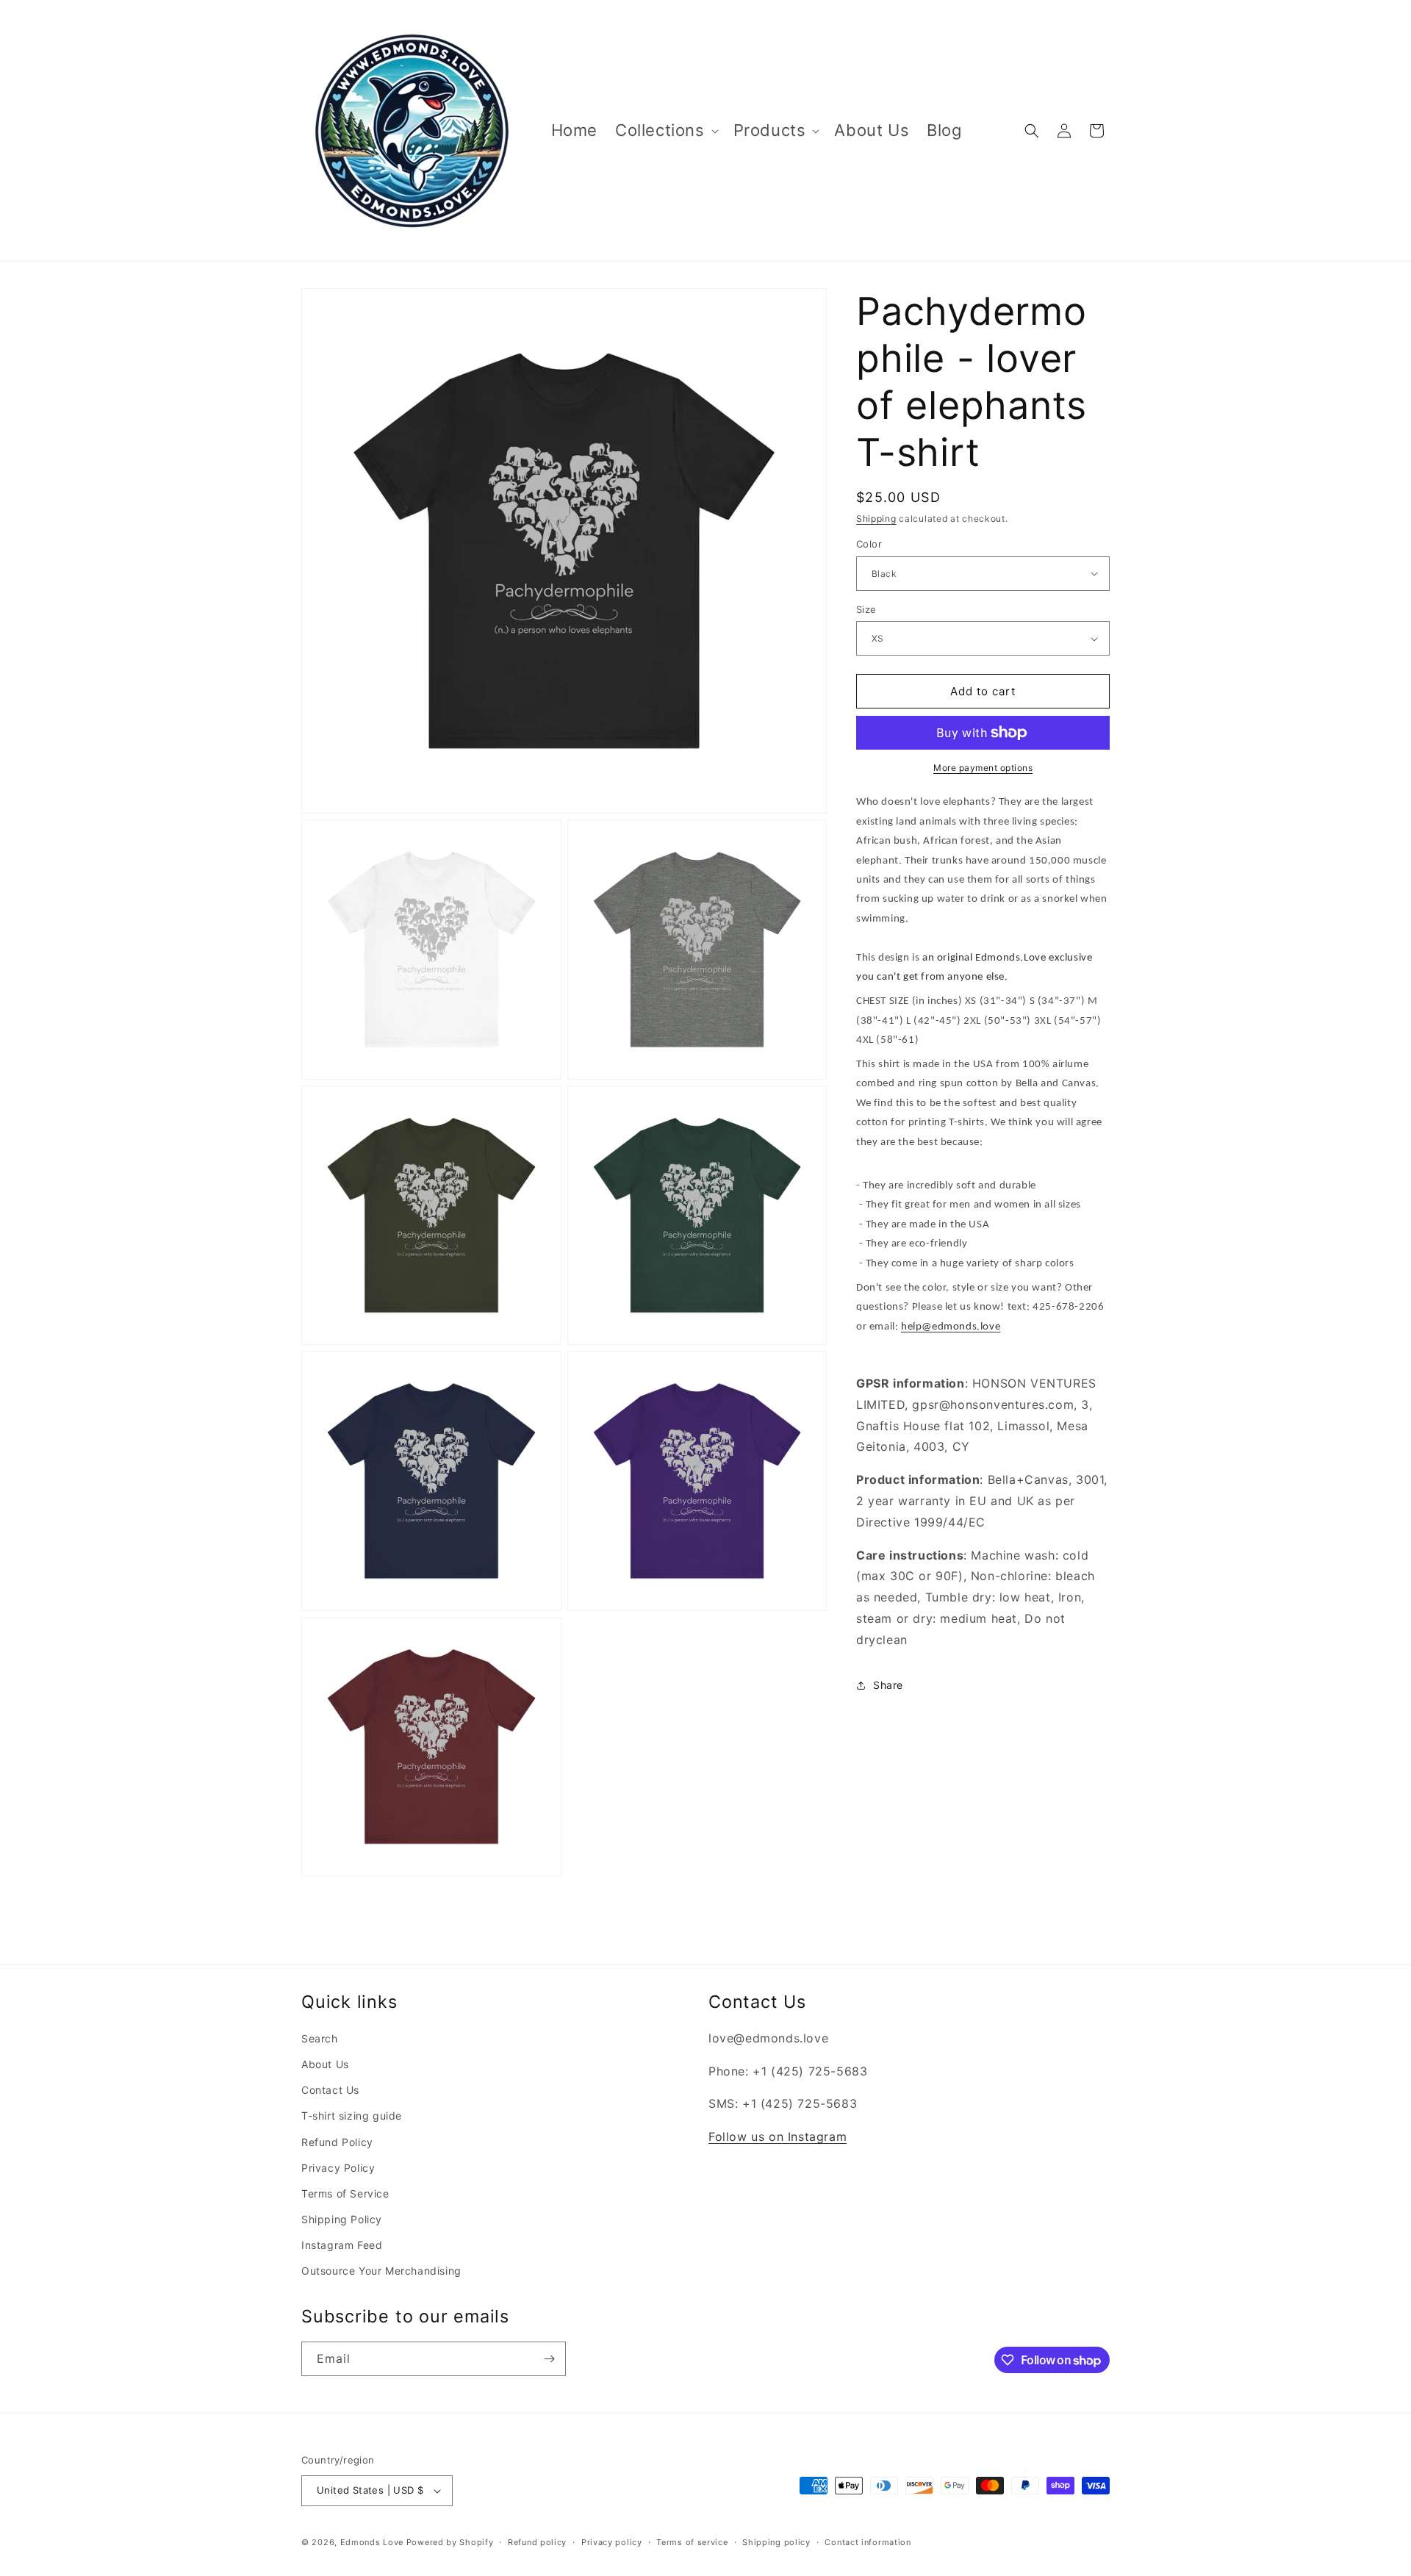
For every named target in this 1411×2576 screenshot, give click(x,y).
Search (320, 2038)
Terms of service (692, 2542)
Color (869, 544)
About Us (325, 2064)
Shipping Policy (342, 2219)
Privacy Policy (338, 2168)
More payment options (983, 768)
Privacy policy (612, 2542)
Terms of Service (345, 2193)
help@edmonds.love (951, 1327)
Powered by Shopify (450, 2542)
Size (866, 609)
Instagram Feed (342, 2245)
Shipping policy (776, 2542)
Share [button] (888, 1685)
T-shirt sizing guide (352, 2116)
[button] (665, 130)
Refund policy (537, 2542)
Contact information (868, 2542)
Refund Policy (337, 2142)
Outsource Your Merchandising (381, 2271)
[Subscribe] (549, 2359)
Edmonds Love (372, 2542)
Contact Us (330, 2090)
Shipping (876, 519)
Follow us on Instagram (778, 2136)
